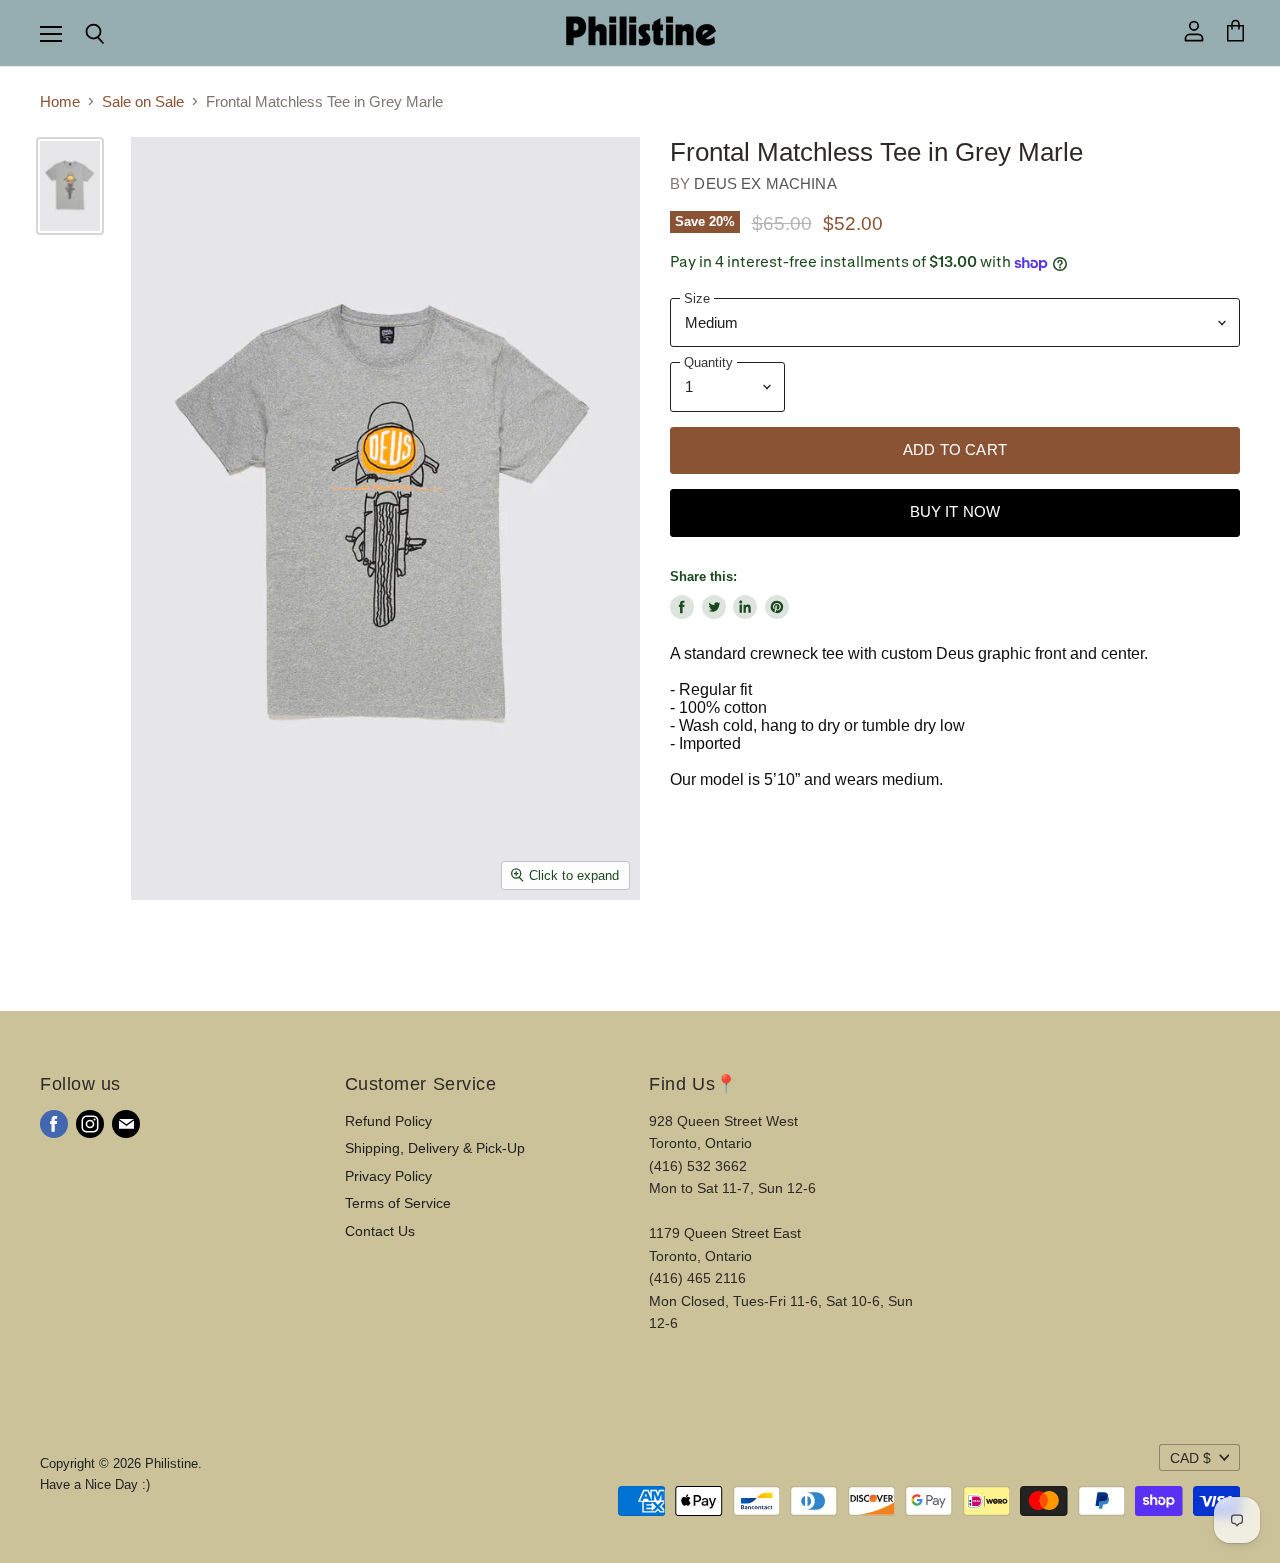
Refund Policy (388, 1121)
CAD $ (1190, 1458)
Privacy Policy (388, 1176)
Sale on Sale (143, 101)
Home (60, 101)
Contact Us (380, 1231)
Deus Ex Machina (765, 183)
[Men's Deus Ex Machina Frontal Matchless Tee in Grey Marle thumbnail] (70, 186)
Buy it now (955, 512)
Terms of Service (398, 1203)
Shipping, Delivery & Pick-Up (435, 1148)
